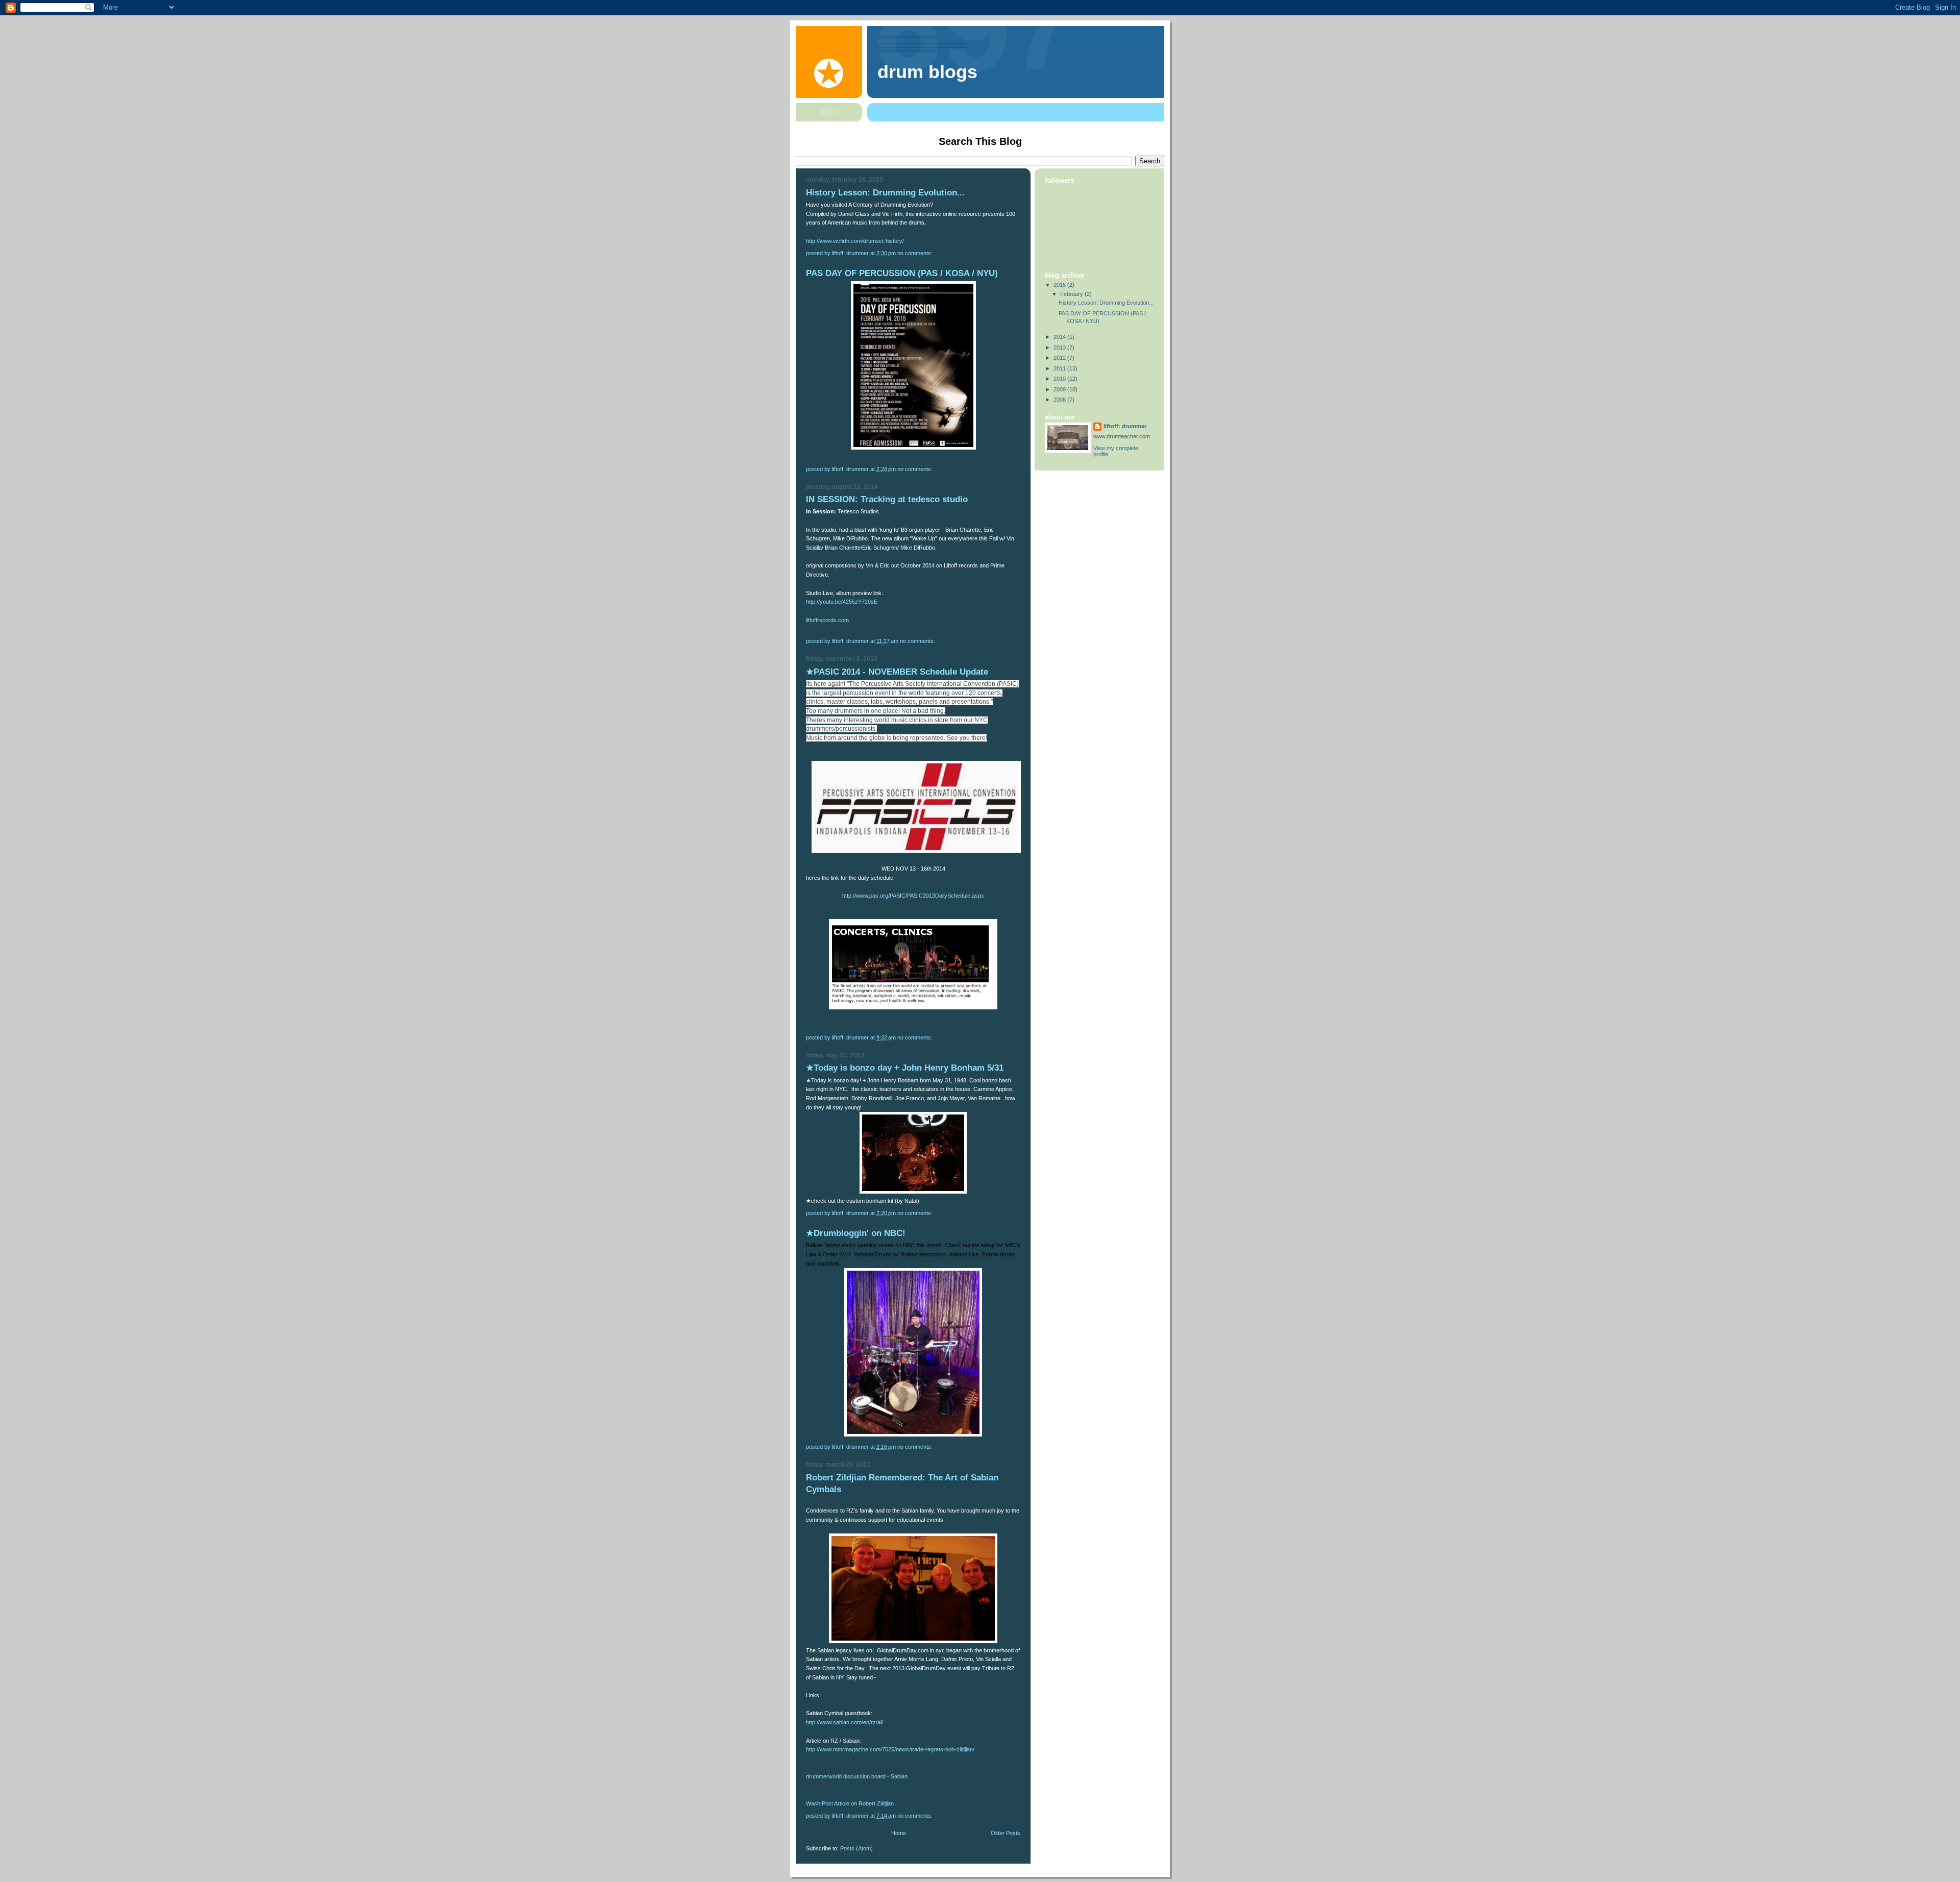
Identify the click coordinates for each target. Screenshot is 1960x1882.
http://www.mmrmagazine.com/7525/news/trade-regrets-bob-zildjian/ (890, 1749)
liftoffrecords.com (828, 620)
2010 (1060, 379)
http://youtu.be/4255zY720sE (842, 602)
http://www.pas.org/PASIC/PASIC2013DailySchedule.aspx (913, 896)
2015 (1060, 285)
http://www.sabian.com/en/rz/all (844, 1722)
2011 (1060, 368)
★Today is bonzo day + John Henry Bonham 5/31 (905, 1068)
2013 (1060, 348)
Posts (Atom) (856, 1848)
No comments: (916, 253)
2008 (1060, 400)
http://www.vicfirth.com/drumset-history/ (855, 241)
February (1072, 294)
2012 (1060, 358)
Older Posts (1006, 1833)
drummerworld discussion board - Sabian (857, 1776)
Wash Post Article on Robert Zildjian (850, 1803)
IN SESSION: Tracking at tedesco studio (887, 499)
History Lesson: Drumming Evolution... (885, 193)
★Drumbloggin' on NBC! (856, 1233)
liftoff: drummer (1125, 426)
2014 (1060, 337)
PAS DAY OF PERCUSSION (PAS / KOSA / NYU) (902, 273)
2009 (1060, 389)
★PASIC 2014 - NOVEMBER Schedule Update (897, 672)
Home (899, 1833)
